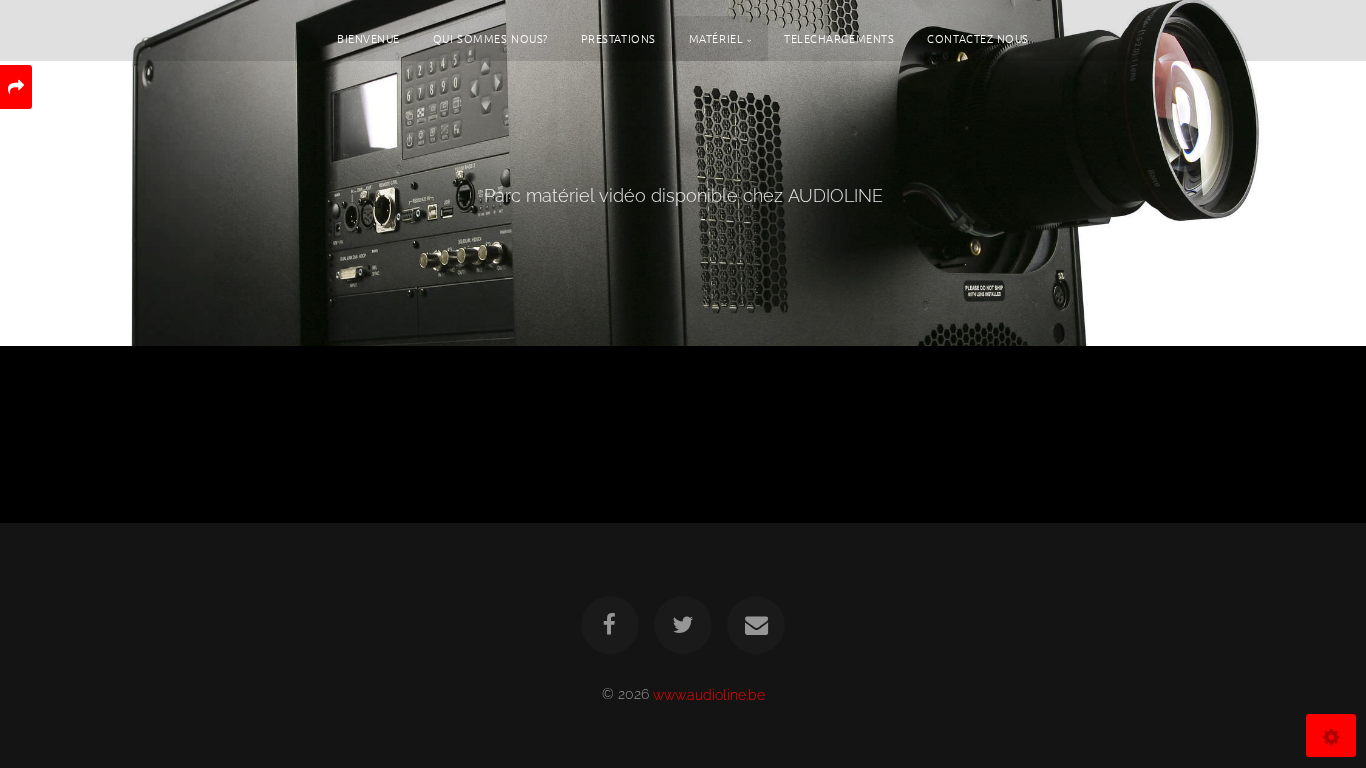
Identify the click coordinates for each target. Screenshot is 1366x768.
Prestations (618, 38)
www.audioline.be (709, 693)
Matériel (716, 38)
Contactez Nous (978, 38)
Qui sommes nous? (490, 38)
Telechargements (839, 38)
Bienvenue (368, 38)
